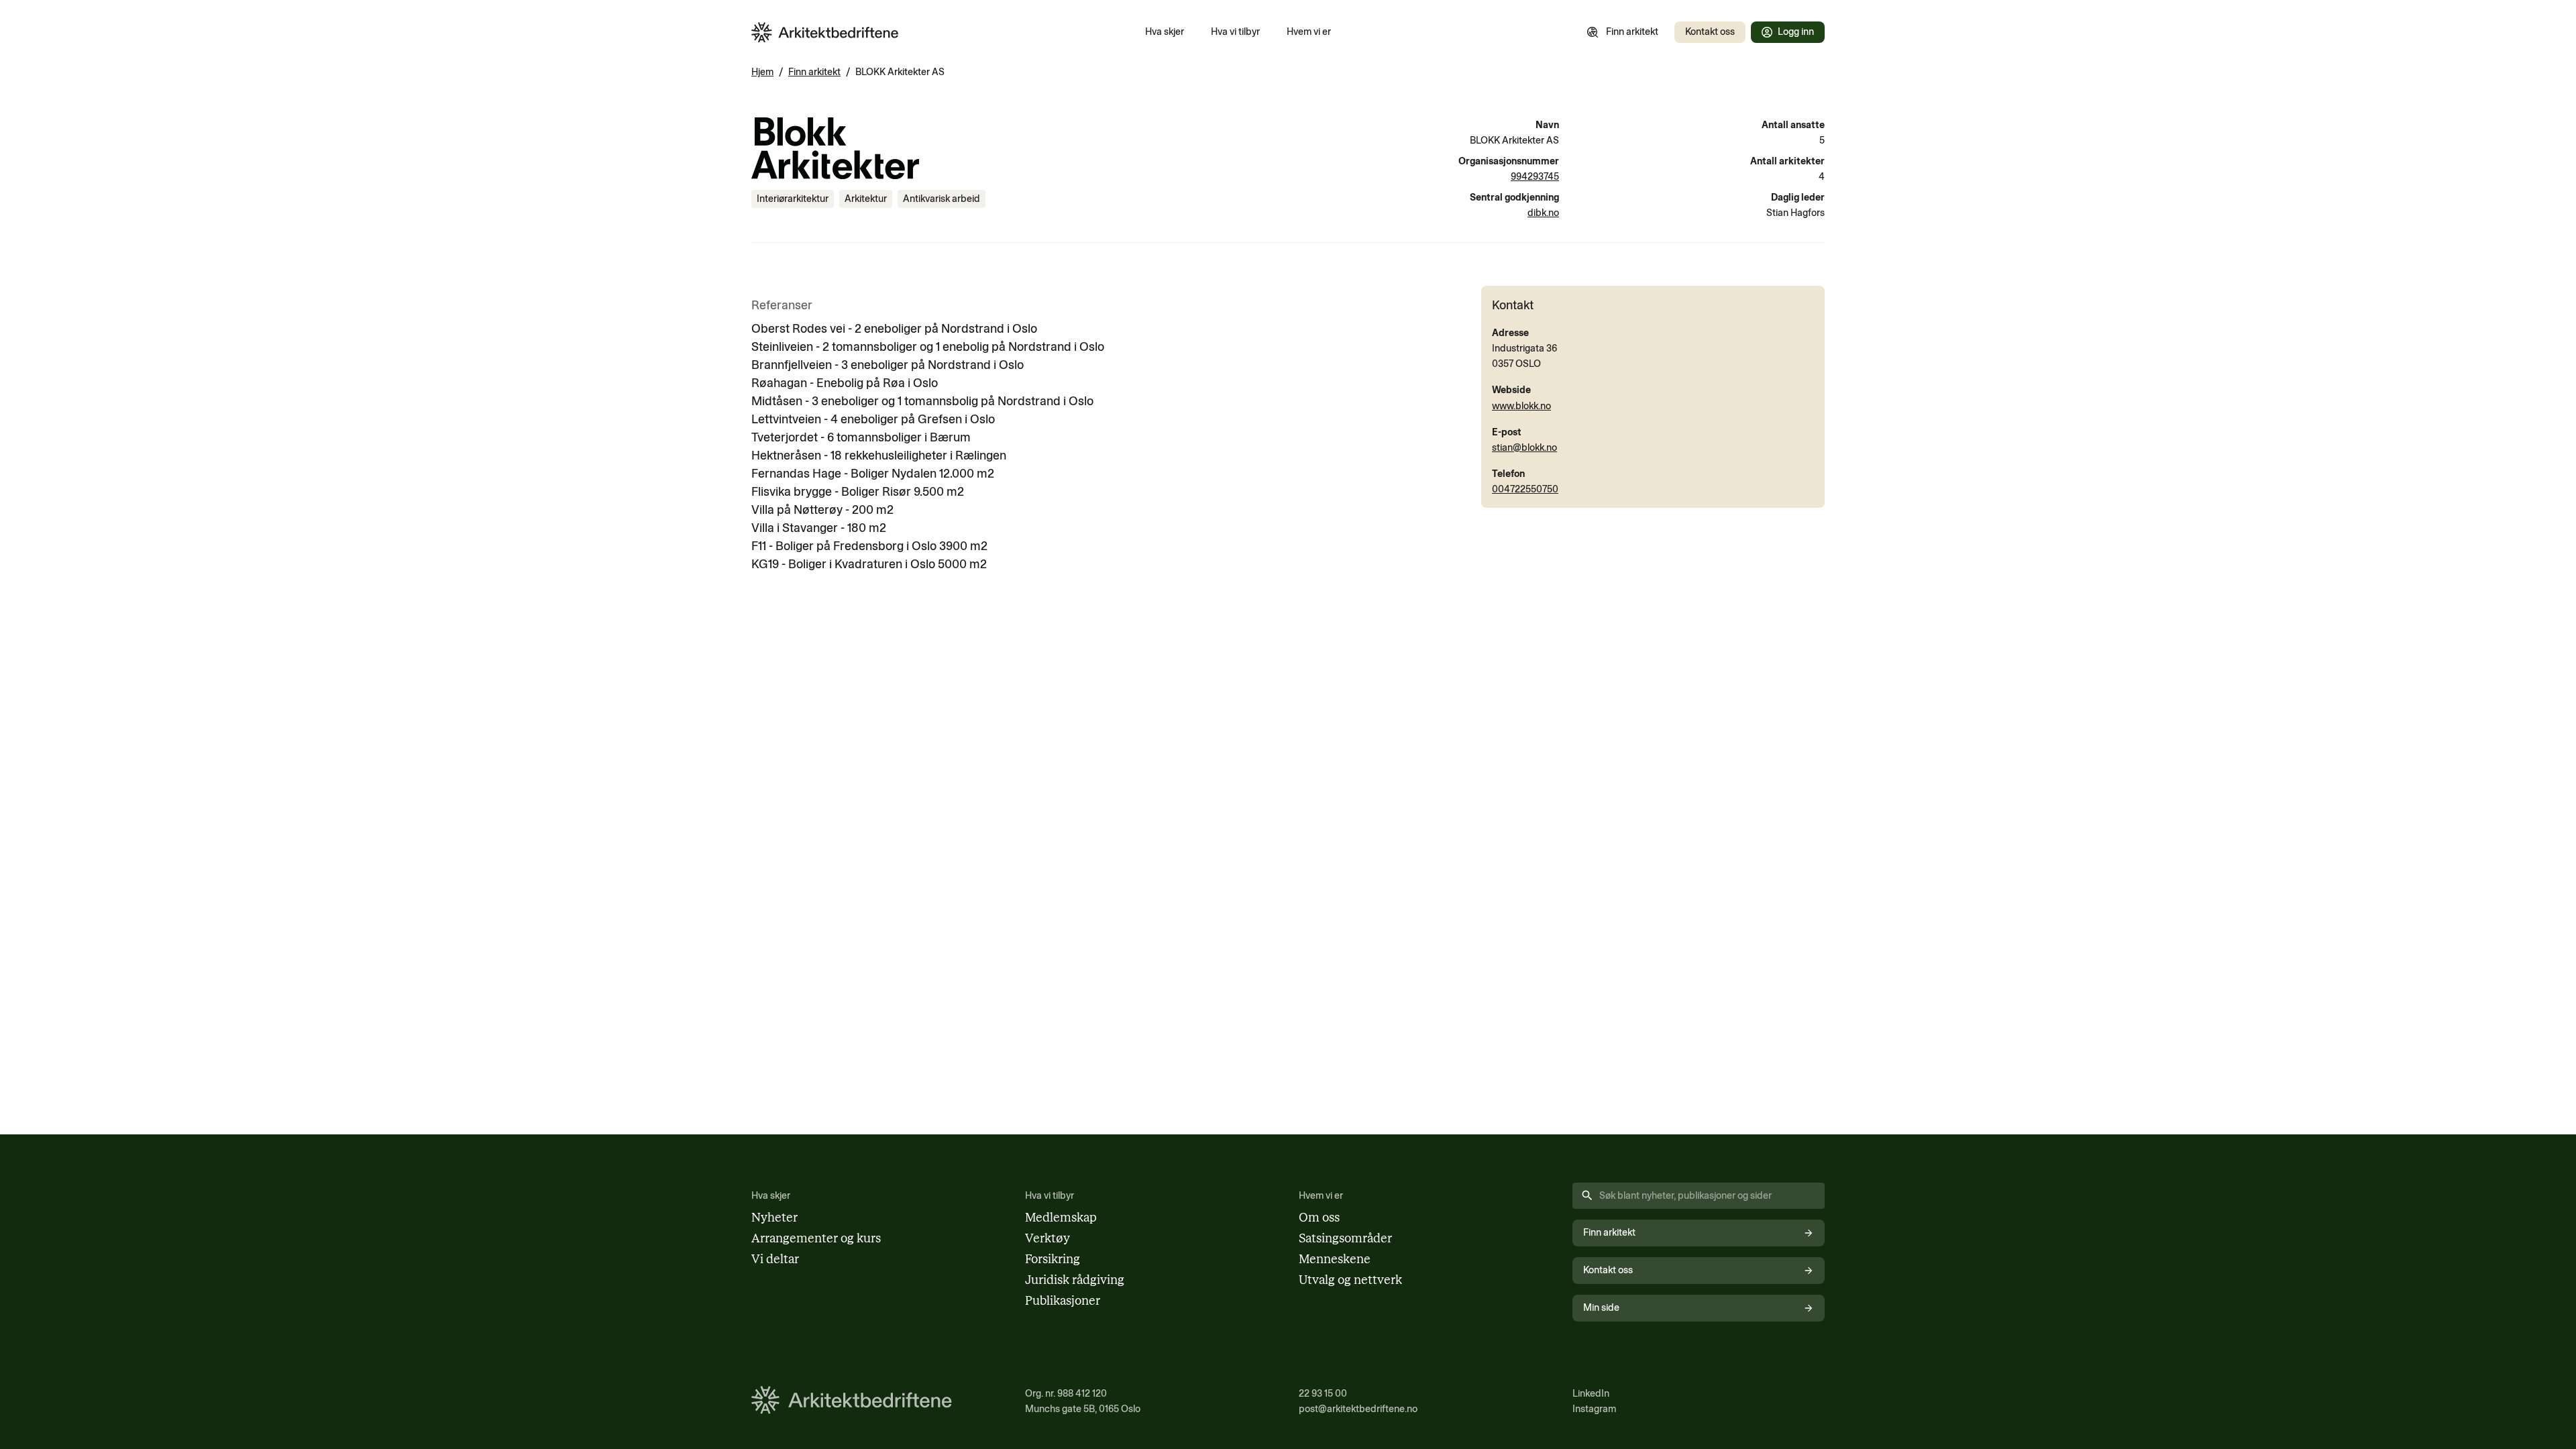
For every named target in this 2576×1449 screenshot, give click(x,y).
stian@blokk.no (1524, 447)
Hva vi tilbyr (1235, 32)
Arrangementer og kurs (816, 1238)
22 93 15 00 (1323, 1393)
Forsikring (1053, 1259)
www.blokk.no (1521, 406)
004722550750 (1525, 489)
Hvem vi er (1309, 32)
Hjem (762, 72)
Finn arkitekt (1632, 32)
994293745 (1535, 176)
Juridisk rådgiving (1075, 1280)
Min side (1601, 1307)
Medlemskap (1061, 1218)
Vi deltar (775, 1259)
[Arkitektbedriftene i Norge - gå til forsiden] (825, 33)
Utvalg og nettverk (1350, 1280)
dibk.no (1543, 213)
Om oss (1319, 1218)
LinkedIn (1591, 1393)
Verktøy (1048, 1238)
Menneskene (1335, 1259)
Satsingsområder (1345, 1238)
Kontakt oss (1710, 32)
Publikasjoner (1063, 1301)
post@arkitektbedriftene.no (1358, 1409)
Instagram (1594, 1409)
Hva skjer (1165, 32)
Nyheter (774, 1218)
